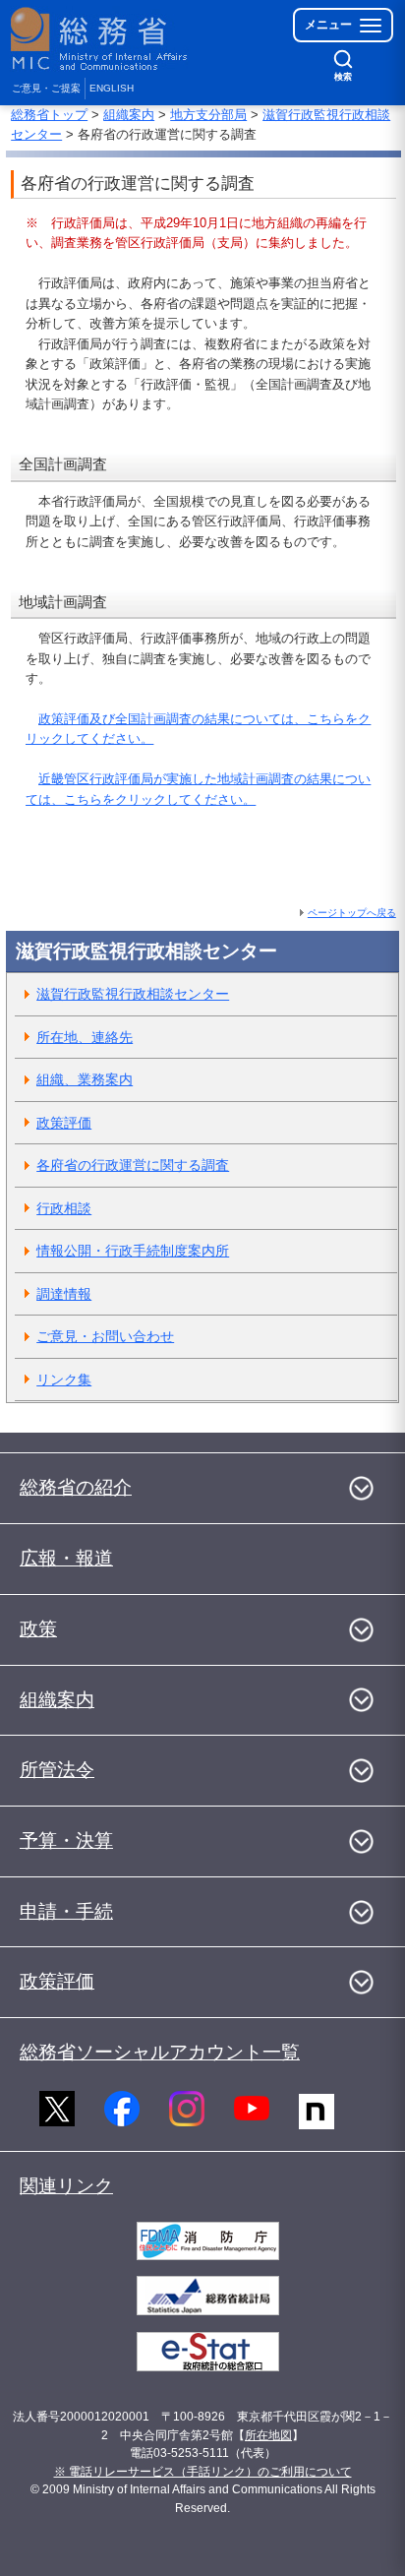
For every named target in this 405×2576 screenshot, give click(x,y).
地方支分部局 (208, 115)
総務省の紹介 (76, 1487)
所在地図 (268, 2435)
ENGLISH (112, 88)
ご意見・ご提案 (46, 88)
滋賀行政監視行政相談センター (133, 994)
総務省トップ (49, 115)
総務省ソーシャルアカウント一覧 (160, 2052)
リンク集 (64, 1380)
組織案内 (129, 115)
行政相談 (64, 1208)
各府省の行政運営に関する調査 (133, 1165)
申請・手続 (66, 1911)
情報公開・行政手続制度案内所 (133, 1251)
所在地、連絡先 (85, 1037)
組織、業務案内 (85, 1079)
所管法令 (57, 1770)
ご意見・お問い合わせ (105, 1336)
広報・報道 (66, 1558)
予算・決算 (66, 1840)
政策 (38, 1629)
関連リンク (66, 2186)
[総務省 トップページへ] (100, 39)
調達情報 (64, 1294)
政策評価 (64, 1123)
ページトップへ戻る (352, 913)
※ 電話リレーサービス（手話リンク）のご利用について (203, 2472)
